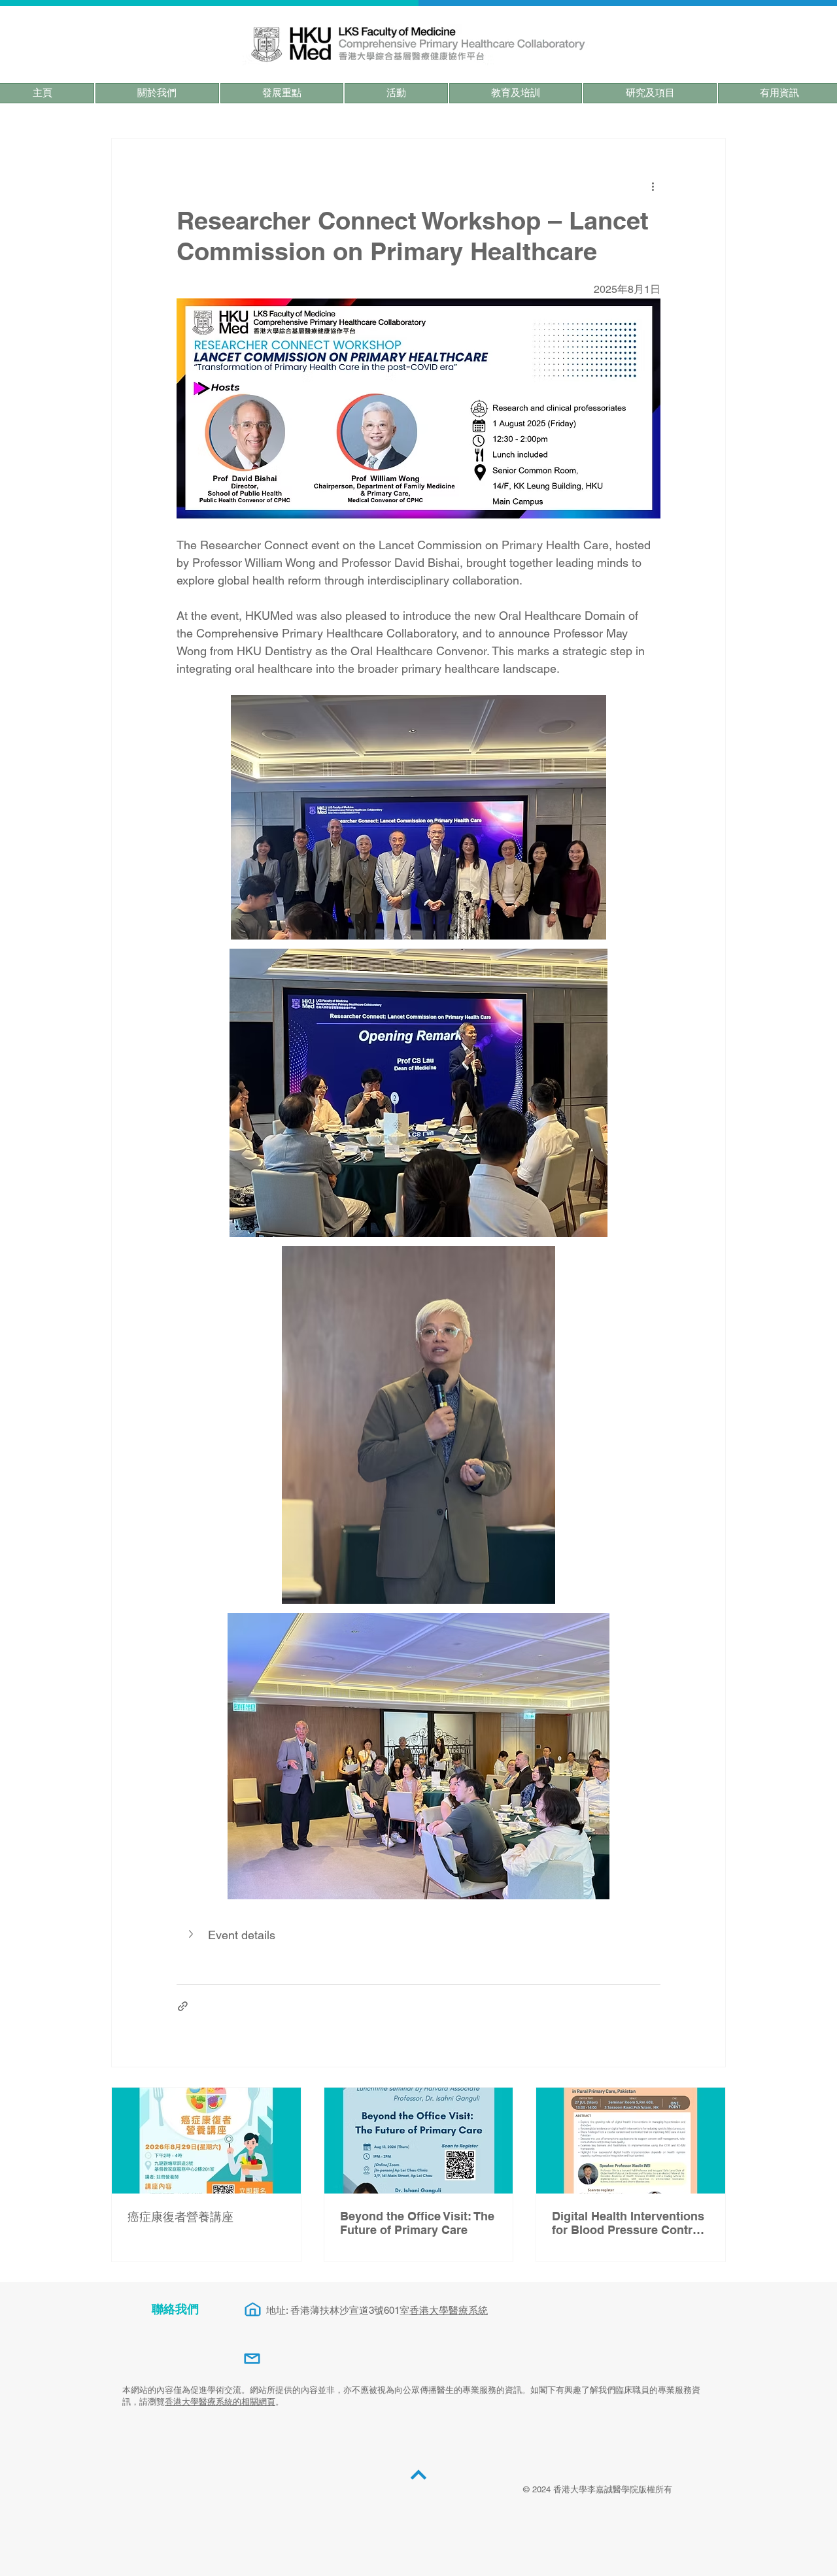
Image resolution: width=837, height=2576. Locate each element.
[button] (157, 93)
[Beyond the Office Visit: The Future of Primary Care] (419, 2141)
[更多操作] (653, 186)
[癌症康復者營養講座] (206, 2141)
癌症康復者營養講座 (180, 2217)
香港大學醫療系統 (449, 2310)
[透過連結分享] (183, 2006)
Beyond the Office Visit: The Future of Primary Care (417, 2223)
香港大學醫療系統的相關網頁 (220, 2402)
